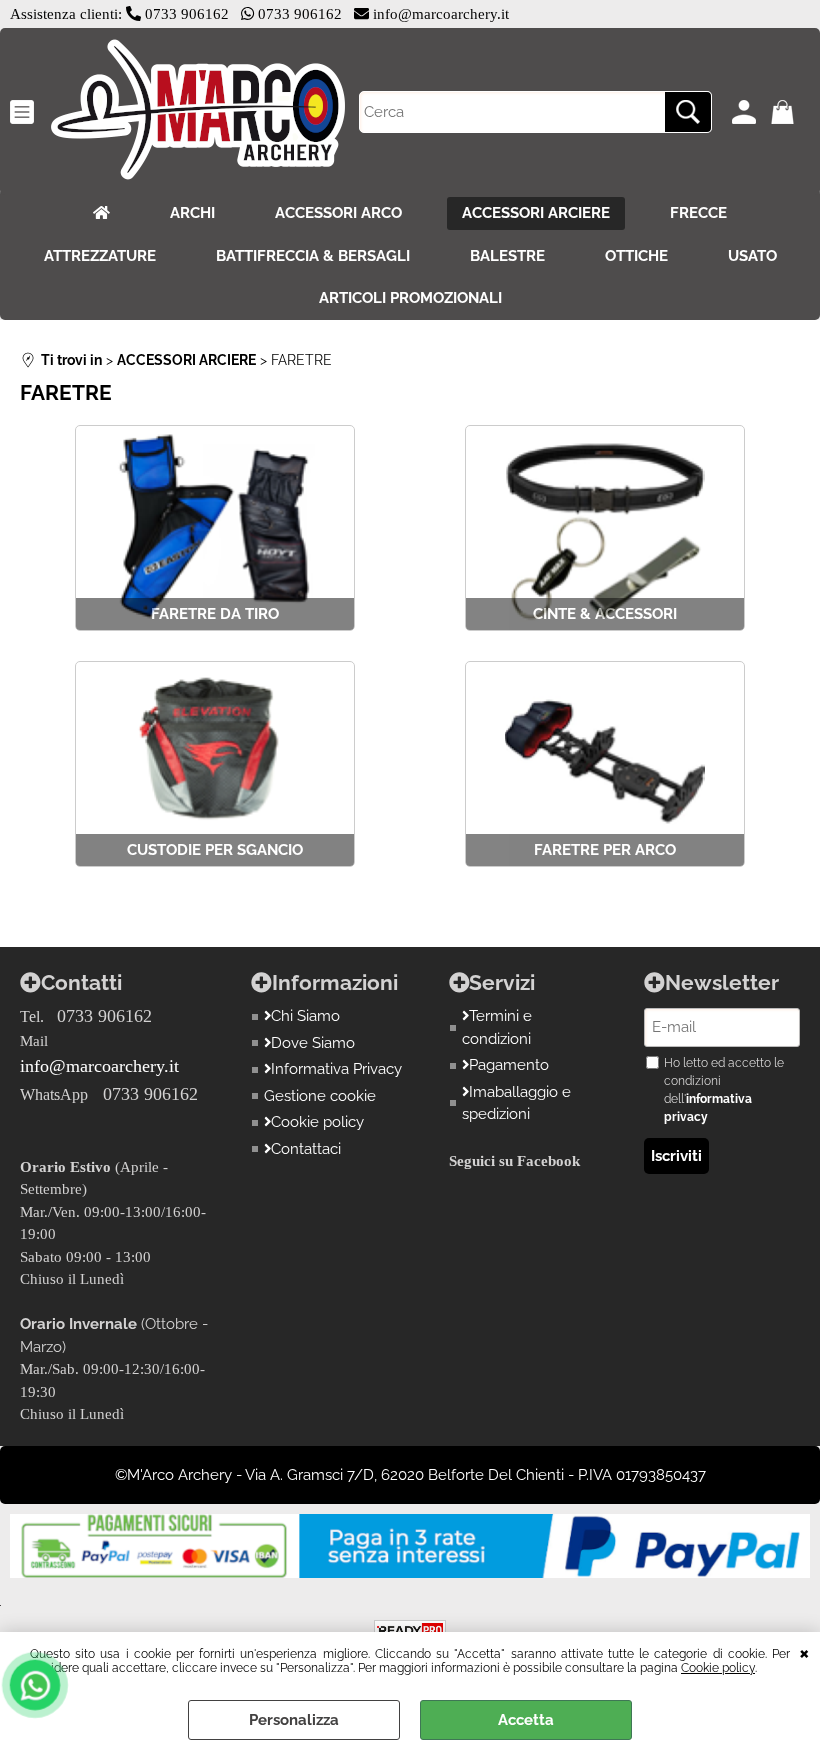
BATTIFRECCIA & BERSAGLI (313, 256)
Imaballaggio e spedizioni (517, 1103)
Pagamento (509, 1065)
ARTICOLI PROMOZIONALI (410, 298)
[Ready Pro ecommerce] (410, 1630)
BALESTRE (507, 256)
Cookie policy (718, 1668)
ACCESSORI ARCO (338, 213)
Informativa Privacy (336, 1069)
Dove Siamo (313, 1043)
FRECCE (698, 213)
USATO (752, 256)
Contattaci (306, 1149)
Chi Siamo (305, 1016)
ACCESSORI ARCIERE (536, 213)
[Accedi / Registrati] (746, 112)
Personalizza (294, 1720)
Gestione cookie (320, 1096)
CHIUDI (804, 1652)
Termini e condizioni (497, 1027)
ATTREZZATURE (100, 256)
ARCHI (192, 213)
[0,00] (785, 112)
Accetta (526, 1720)
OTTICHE (636, 256)
